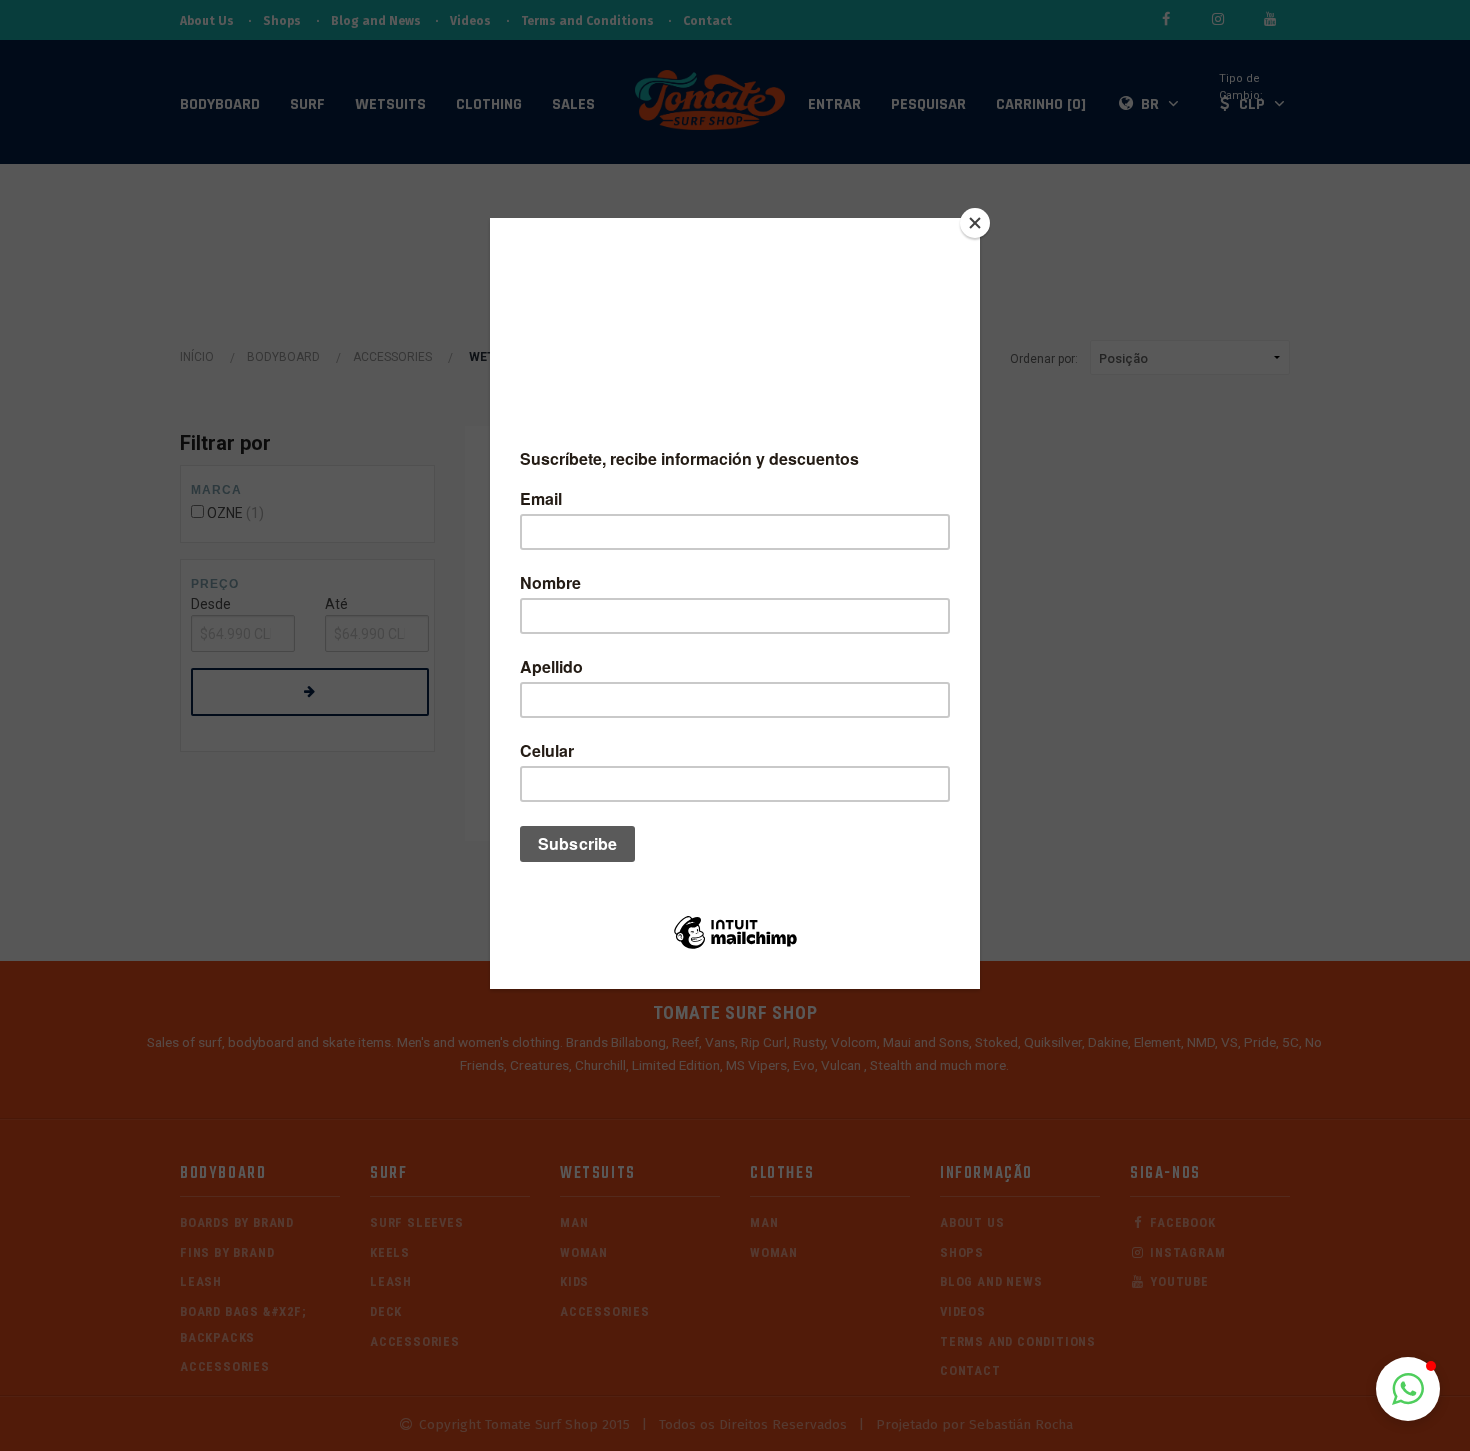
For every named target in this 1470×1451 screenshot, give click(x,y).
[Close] (975, 223)
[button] (1408, 1389)
